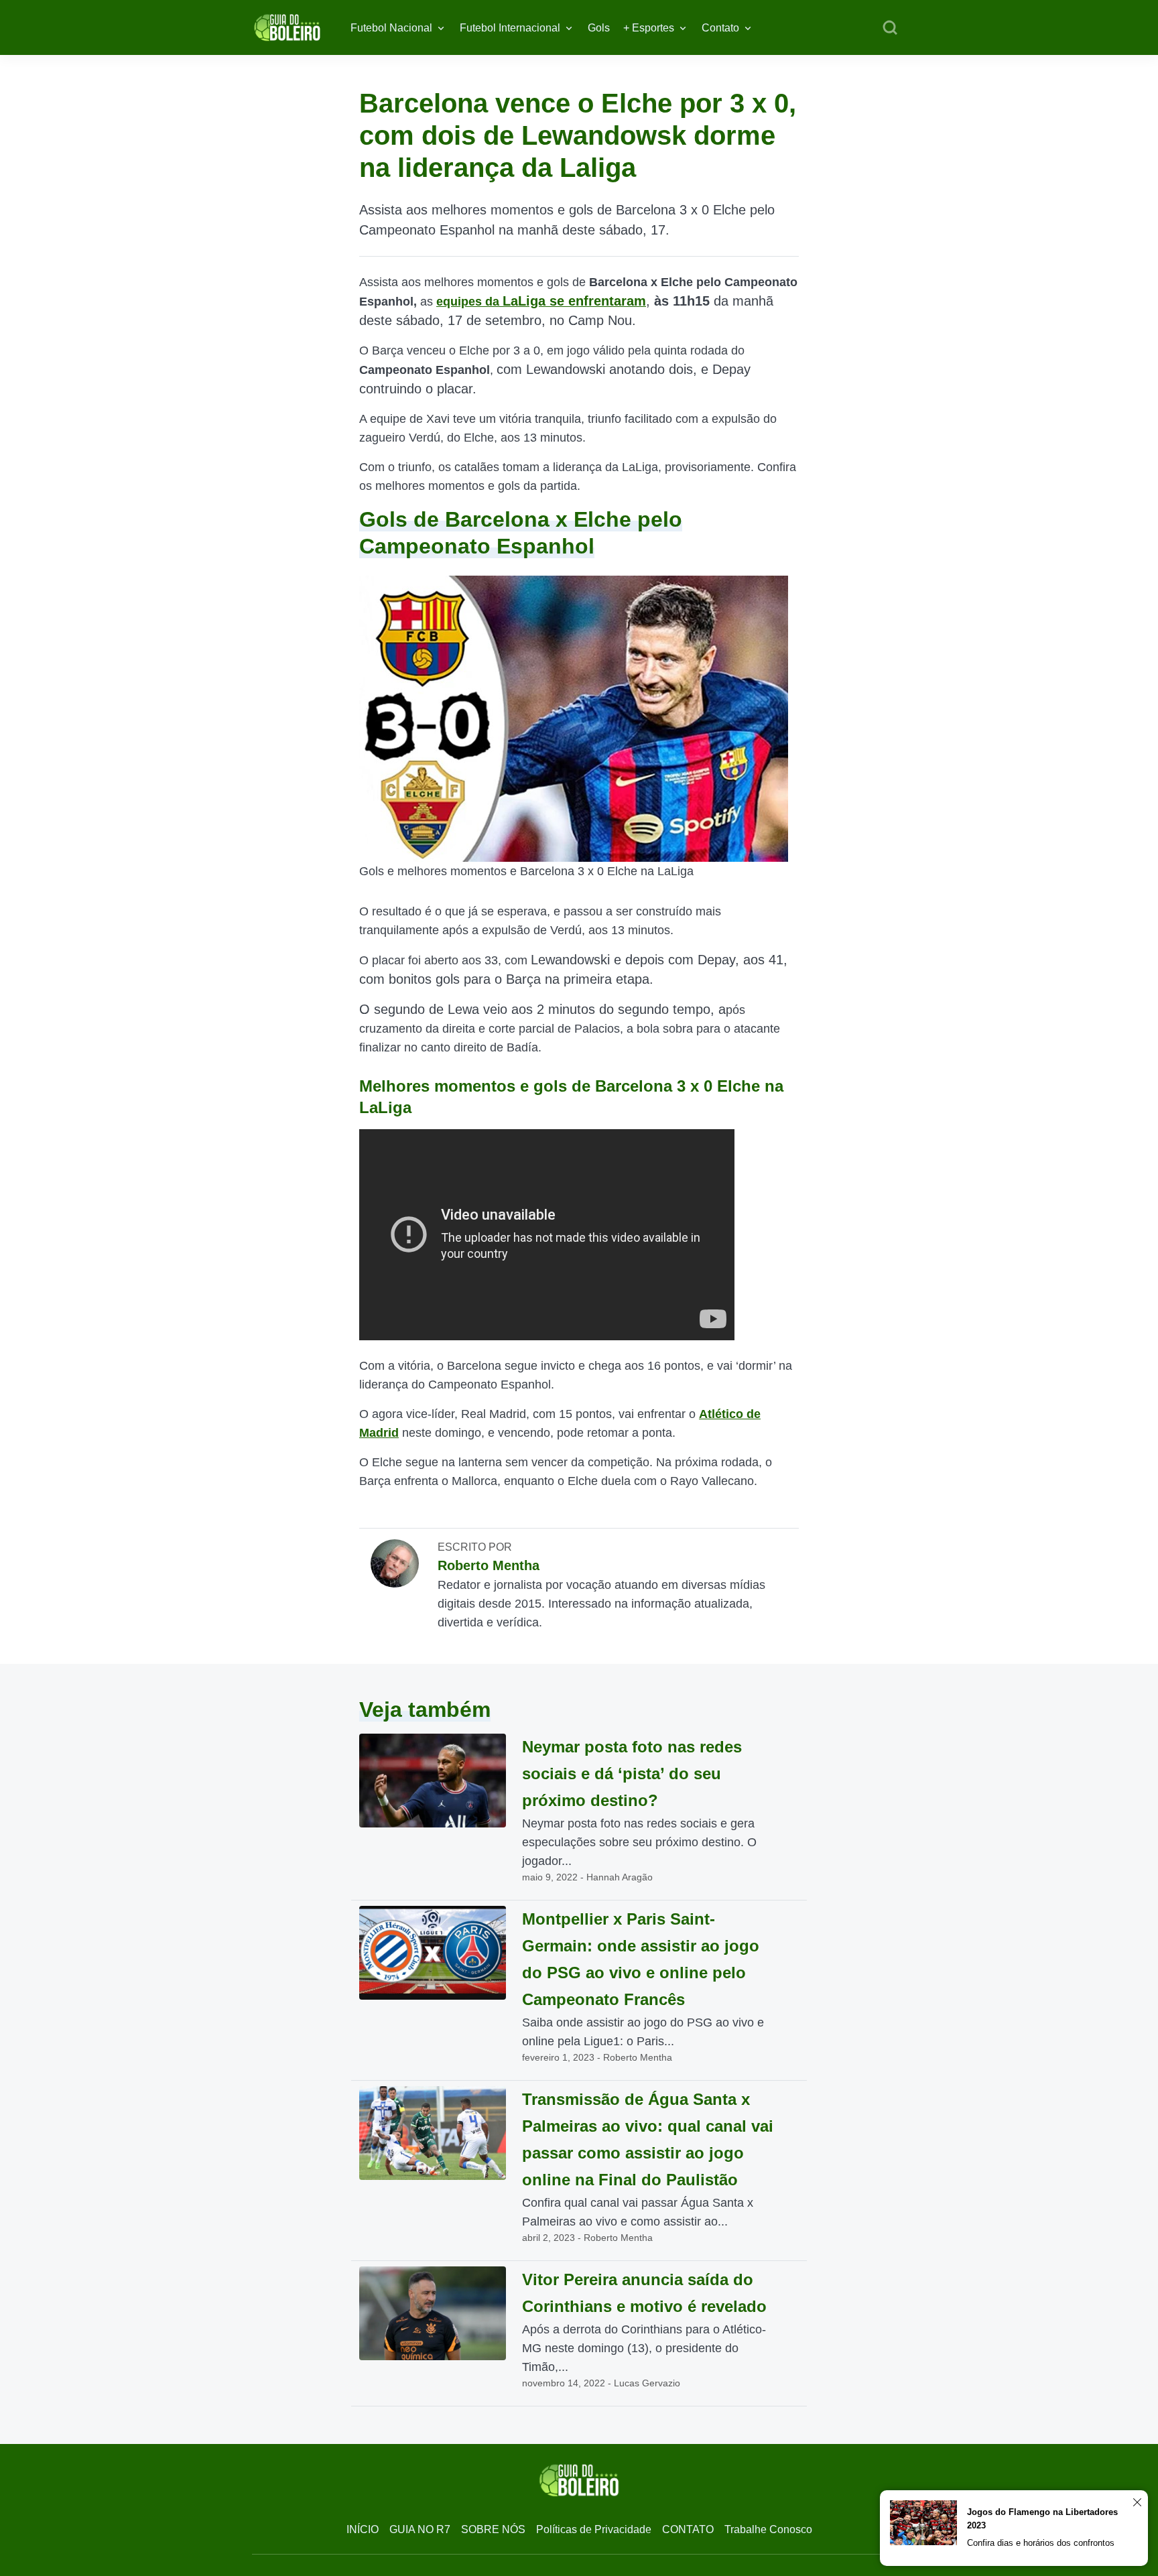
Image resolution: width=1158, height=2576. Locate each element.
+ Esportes (649, 28)
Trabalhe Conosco (768, 2529)
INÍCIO (363, 2529)
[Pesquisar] (890, 28)
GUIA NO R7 (420, 2529)
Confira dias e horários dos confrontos (1041, 2543)
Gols (599, 28)
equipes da (541, 302)
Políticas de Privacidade (594, 2529)
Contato (720, 28)
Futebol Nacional (391, 28)
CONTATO (688, 2529)
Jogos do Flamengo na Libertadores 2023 (1042, 2519)
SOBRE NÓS (493, 2529)
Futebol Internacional (510, 28)
